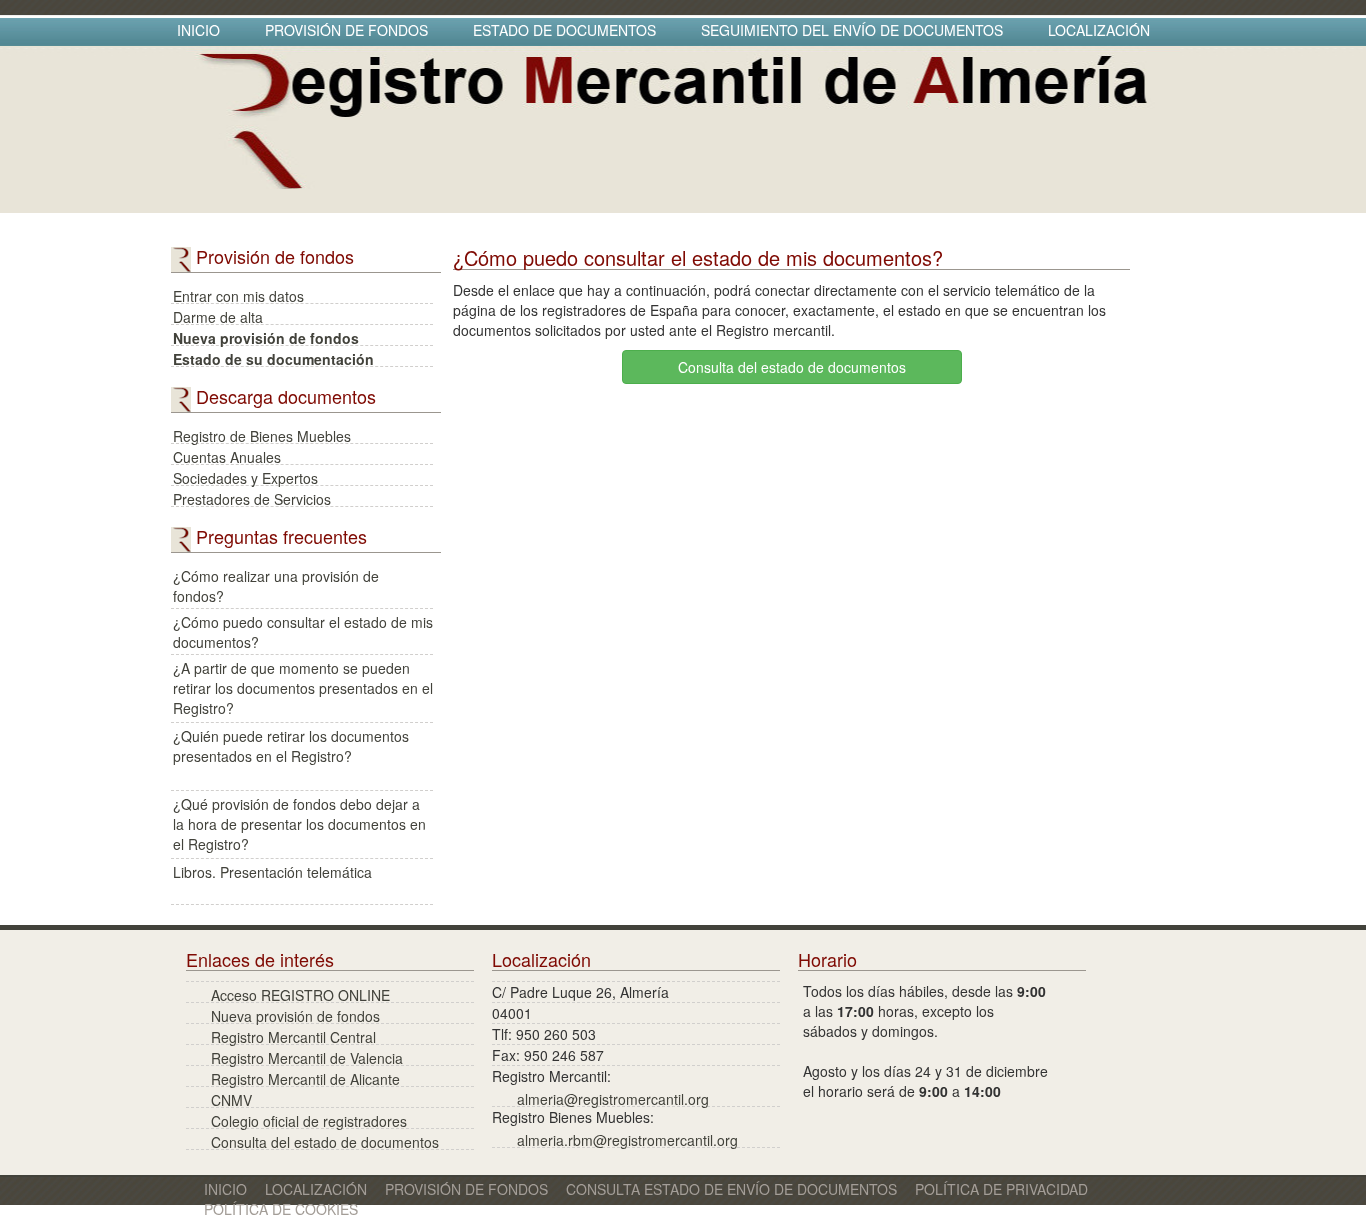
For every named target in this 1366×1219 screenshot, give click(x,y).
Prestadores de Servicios (252, 497)
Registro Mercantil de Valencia (307, 1056)
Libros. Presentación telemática (272, 872)
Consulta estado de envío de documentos (731, 1189)
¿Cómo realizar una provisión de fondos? (276, 585)
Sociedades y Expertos (245, 476)
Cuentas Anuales (227, 455)
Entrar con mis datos (238, 294)
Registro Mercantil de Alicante (305, 1077)
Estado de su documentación (273, 357)
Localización (1099, 30)
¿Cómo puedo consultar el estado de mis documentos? (303, 631)
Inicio (198, 30)
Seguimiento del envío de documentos (852, 30)
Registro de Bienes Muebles (262, 434)
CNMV (231, 1098)
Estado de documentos (564, 30)
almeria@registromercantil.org (613, 1097)
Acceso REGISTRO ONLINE (300, 993)
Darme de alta (218, 315)
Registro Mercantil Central (293, 1035)
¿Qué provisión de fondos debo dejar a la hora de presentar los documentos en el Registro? (299, 813)
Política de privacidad (1001, 1189)
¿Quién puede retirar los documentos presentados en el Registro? (291, 745)
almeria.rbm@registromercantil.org (627, 1138)
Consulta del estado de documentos (792, 367)
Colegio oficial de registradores (309, 1119)
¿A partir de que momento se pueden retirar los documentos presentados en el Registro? (303, 677)
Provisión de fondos (346, 30)
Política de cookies (281, 1209)
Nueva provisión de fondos (266, 336)
